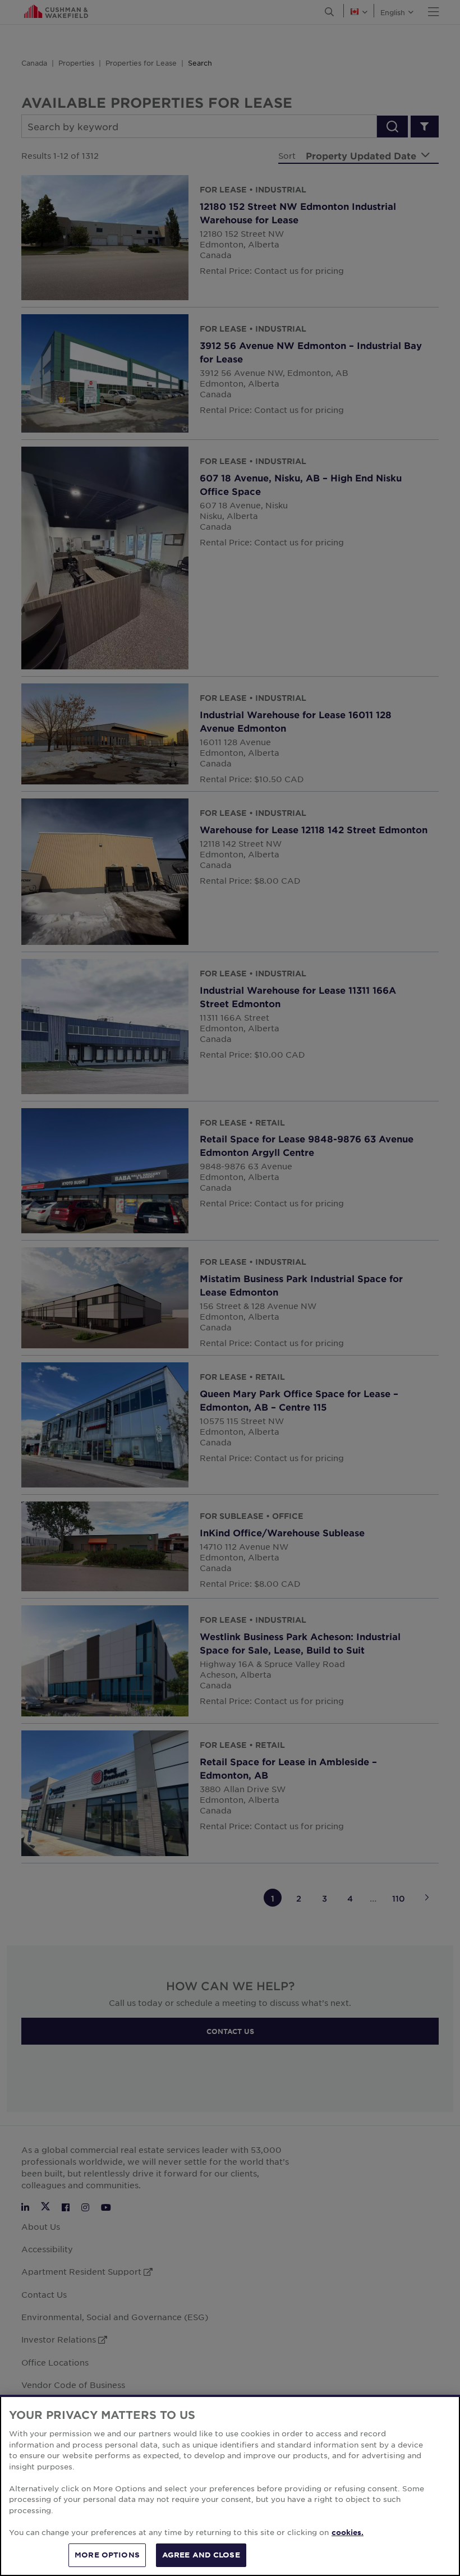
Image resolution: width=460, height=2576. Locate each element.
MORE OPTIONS (107, 2555)
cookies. (348, 2532)
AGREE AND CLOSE (201, 2555)
